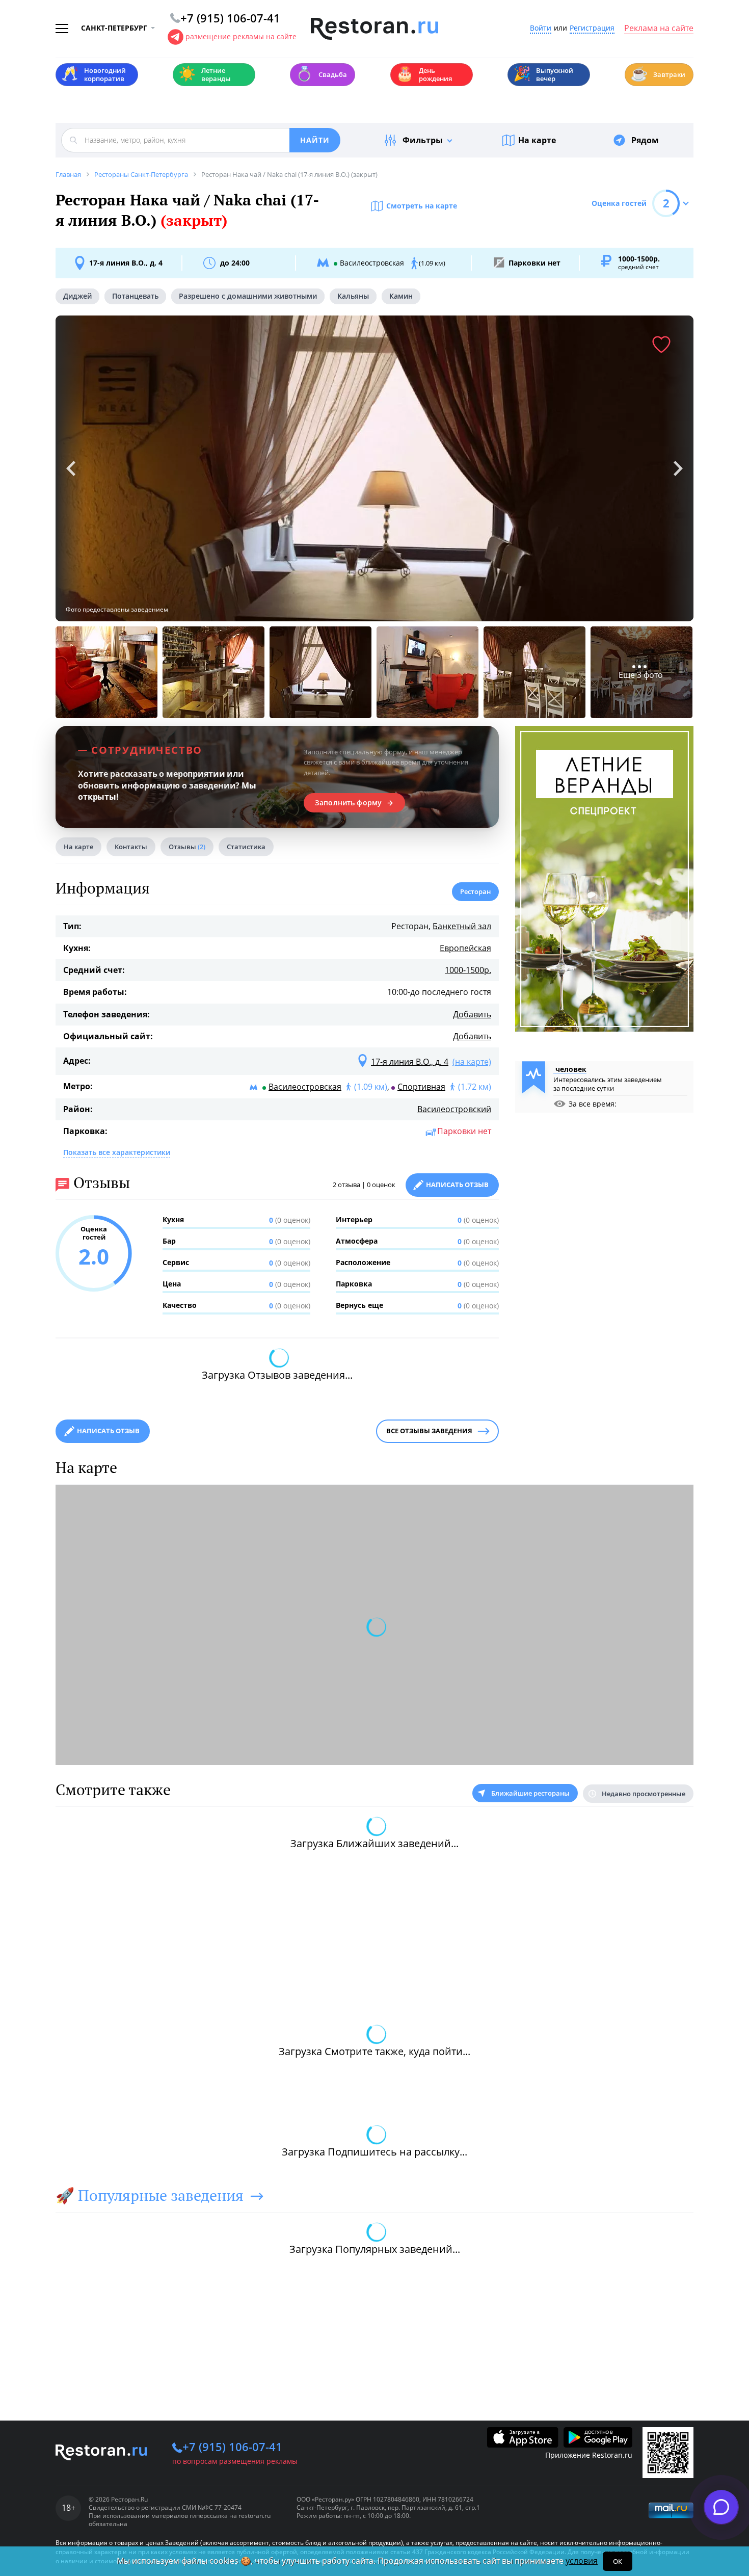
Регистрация (592, 28)
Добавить (472, 1014)
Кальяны (353, 296)
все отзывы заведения (429, 1431)
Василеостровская (305, 1087)
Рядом (645, 140)
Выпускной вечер (543, 74)
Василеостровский (454, 1109)
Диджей (77, 296)
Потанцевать (135, 296)
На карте (537, 140)
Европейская (465, 948)
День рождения (424, 74)
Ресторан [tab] (475, 891)
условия (582, 2561)
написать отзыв (108, 1431)
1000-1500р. (468, 970)
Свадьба (321, 74)
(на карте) (472, 1062)
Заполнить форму (348, 803)
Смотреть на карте (422, 206)
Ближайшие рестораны (530, 1793)
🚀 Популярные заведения (150, 2195)
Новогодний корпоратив (93, 74)
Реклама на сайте (659, 29)
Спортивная (421, 1087)
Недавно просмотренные (644, 1794)
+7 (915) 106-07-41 (232, 2447)
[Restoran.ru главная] (374, 29)
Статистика (246, 847)
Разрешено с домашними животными (248, 296)
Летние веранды (205, 74)
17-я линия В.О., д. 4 (126, 263)
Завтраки (658, 74)
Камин (401, 296)
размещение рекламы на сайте (241, 36)
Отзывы (187, 847)
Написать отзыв (457, 1185)
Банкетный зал (462, 926)
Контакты (131, 847)
